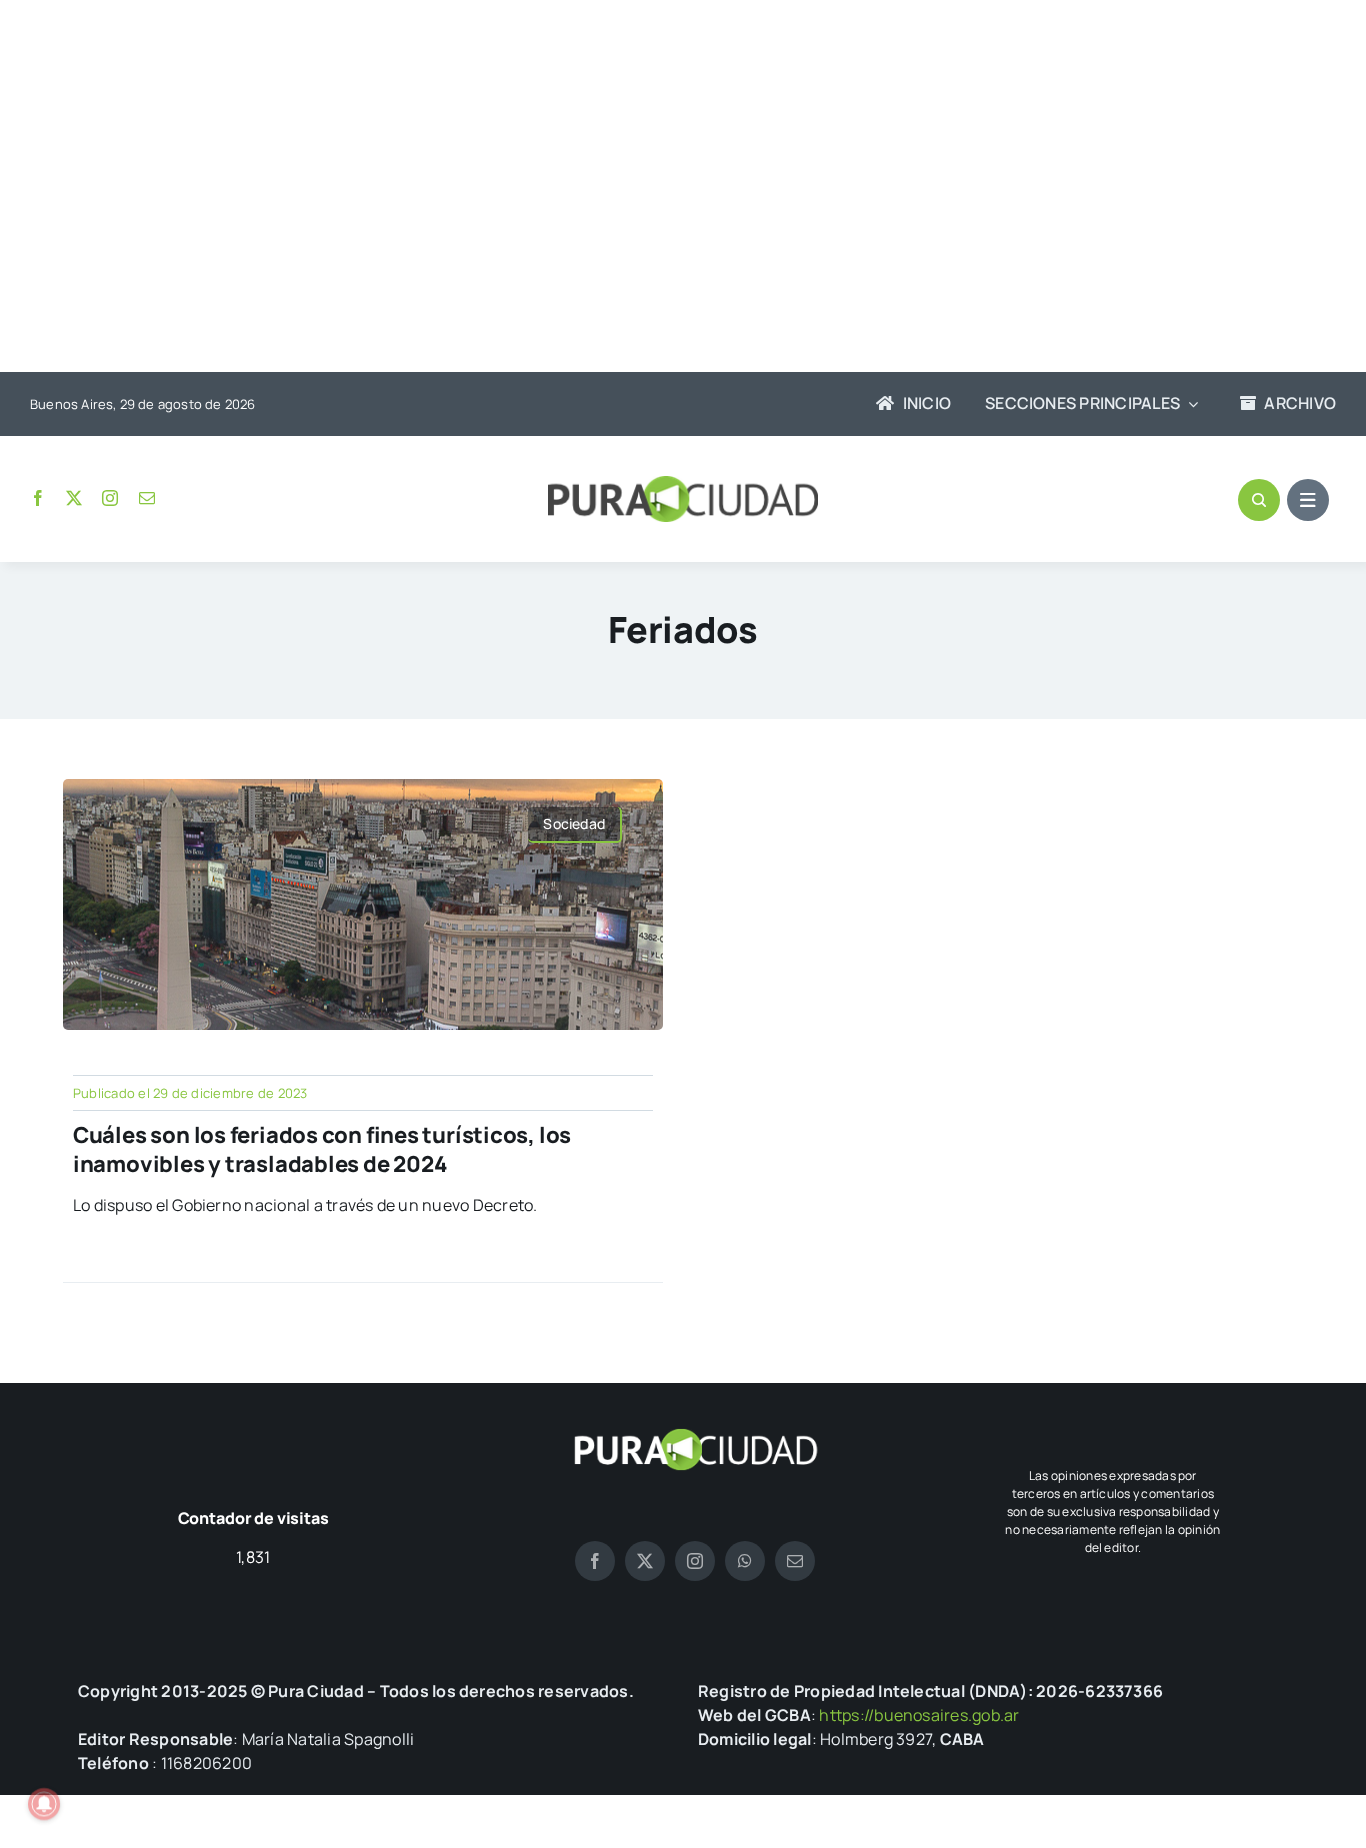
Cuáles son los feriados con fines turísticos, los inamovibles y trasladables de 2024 (322, 1149)
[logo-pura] (683, 484)
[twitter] (74, 498)
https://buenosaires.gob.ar (919, 1715)
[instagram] (110, 498)
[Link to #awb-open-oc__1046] (1259, 500)
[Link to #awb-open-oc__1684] (1308, 500)
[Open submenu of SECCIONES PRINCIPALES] (1189, 404)
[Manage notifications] (44, 1804)
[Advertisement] (663, 188)
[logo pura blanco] (695, 1436)
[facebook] (38, 498)
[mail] (147, 498)
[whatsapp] (745, 1561)
